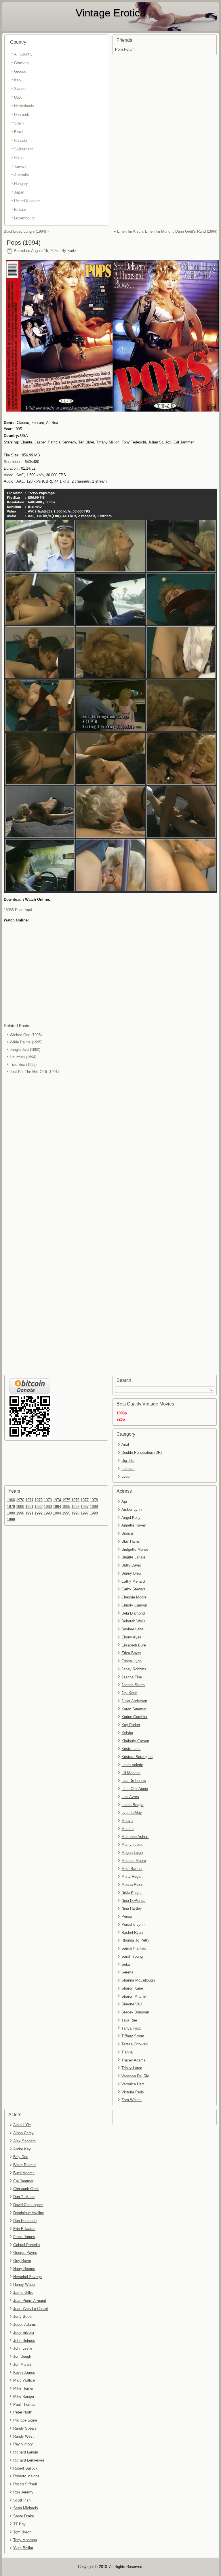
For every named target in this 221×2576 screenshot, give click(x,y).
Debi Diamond (133, 1613)
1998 (94, 1513)
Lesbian (128, 1469)
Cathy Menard (133, 1581)
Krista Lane (131, 1749)
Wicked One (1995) (26, 1035)
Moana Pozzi (132, 1884)
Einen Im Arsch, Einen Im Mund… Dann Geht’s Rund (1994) (167, 231)
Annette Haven (134, 1525)
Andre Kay (22, 2149)
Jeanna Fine (132, 1677)
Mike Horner (23, 2388)
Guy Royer (22, 2261)
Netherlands (24, 106)
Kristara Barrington (137, 1757)
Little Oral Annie (135, 1789)
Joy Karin (129, 1693)
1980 (20, 1507)
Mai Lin (127, 1829)
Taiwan (20, 166)
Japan (19, 192)
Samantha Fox (134, 1948)
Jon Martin (22, 2364)
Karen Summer (134, 1709)
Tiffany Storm (133, 2036)
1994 (57, 1513)
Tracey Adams (134, 2060)
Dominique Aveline (29, 2213)
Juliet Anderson (134, 1701)
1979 (11, 1507)
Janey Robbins (134, 1669)
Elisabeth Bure (134, 1645)
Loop (125, 1476)
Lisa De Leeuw (134, 1781)
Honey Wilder (24, 2285)
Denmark (22, 115)
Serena (127, 1972)
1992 (39, 1513)
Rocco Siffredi (25, 2484)
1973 (48, 1500)
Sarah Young (132, 1956)
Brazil (19, 132)
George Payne (25, 2253)
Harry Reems (24, 2269)
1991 (29, 1513)
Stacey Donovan (135, 2012)
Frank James (24, 2237)
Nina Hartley (132, 1908)
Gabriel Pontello (26, 2245)
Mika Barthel (132, 1869)
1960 (11, 1500)
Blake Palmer (24, 2165)
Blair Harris (131, 1541)
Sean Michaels (26, 2508)
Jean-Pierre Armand (30, 2301)
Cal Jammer (23, 2181)
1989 (11, 1513)
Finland (20, 210)
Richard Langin (26, 2452)
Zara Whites (132, 2100)
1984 (57, 1507)
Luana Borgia (132, 1805)
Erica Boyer (131, 1653)
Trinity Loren (132, 2068)
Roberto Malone (26, 2476)
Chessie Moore (134, 1597)
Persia (127, 1916)
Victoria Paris (133, 2092)
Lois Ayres (130, 1797)
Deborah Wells (134, 1621)
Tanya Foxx (131, 2028)
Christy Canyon (134, 1605)
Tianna (127, 2052)
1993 (48, 1513)
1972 (39, 1500)
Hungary (21, 184)
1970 (20, 1500)
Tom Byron (22, 2532)
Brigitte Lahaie (133, 1557)
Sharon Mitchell (134, 1996)
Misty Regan (132, 1876)
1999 (11, 1520)
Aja (124, 1501)
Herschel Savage (27, 2277)
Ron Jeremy (23, 2492)
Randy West (23, 2436)
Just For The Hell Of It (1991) (34, 1072)
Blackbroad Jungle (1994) (25, 231)
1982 (39, 1507)
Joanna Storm (133, 1685)
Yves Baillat (23, 2548)
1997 (85, 1513)
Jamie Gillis (23, 2293)
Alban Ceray (23, 2133)
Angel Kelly (131, 1518)
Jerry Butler (23, 2316)
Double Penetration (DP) (142, 1453)
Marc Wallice (24, 2380)
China (19, 158)
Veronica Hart (133, 2084)
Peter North (23, 2412)
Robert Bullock (25, 2468)
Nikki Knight (132, 1893)
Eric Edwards (24, 2229)
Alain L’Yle (22, 2125)
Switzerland (24, 149)
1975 (66, 1500)
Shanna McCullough (138, 1980)
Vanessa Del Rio (135, 2076)
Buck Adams (24, 2173)
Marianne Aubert (135, 1837)
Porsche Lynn (133, 1924)
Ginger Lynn (132, 1661)
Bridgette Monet (135, 1549)
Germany (22, 63)
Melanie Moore (134, 1861)
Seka (126, 1964)
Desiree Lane (132, 1629)
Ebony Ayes (132, 1637)
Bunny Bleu (131, 1573)
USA (18, 97)
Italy (18, 80)
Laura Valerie (132, 1765)
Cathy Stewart (133, 1589)
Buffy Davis (131, 1565)
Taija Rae (129, 2020)
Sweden (21, 89)
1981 (29, 1507)
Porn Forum (125, 49)
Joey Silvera (24, 2333)
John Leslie (23, 2348)
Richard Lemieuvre (29, 2460)
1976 (75, 1500)
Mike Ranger (24, 2396)
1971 (29, 1500)
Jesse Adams (25, 2324)
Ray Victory (23, 2444)
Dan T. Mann (24, 2197)
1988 (94, 1507)
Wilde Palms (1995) (26, 1042)
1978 (94, 1500)
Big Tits (128, 1461)
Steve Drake (24, 2516)
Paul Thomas (24, 2404)
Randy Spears (25, 2428)
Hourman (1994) (23, 1057)
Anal (125, 1444)
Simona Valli (132, 2004)
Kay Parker (131, 1725)
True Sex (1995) (23, 1065)
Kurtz (72, 251)
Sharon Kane (132, 1988)
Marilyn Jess (132, 1844)
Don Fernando (25, 2221)
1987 (85, 1507)
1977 (85, 1500)
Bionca (127, 1533)
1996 (75, 1513)
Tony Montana (25, 2540)
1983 (48, 1507)
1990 (20, 1513)
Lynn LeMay (132, 1813)
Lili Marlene (131, 1773)
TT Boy (19, 2524)
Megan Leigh (132, 1853)
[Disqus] (111, 1152)
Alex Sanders (24, 2141)
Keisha (127, 1733)
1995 (66, 1513)
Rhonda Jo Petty (135, 1940)
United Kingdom (27, 201)
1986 (75, 1507)
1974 (57, 1500)
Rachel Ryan (132, 1933)
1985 (66, 1507)
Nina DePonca (133, 1901)
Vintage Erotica (111, 13)
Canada (20, 140)
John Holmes (24, 2341)
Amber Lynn (132, 1509)
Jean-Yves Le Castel (31, 2309)
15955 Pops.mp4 (18, 910)
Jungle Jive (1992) (25, 1050)
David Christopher (28, 2205)
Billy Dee (21, 2157)
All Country (23, 54)
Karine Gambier (134, 1717)
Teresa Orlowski (135, 2044)
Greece (20, 71)
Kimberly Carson (135, 1741)
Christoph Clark (26, 2189)
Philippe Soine (25, 2420)
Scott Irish (22, 2500)
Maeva (127, 1821)
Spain (19, 123)
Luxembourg (24, 218)
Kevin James (24, 2373)
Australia (21, 175)
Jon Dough (22, 2356)
